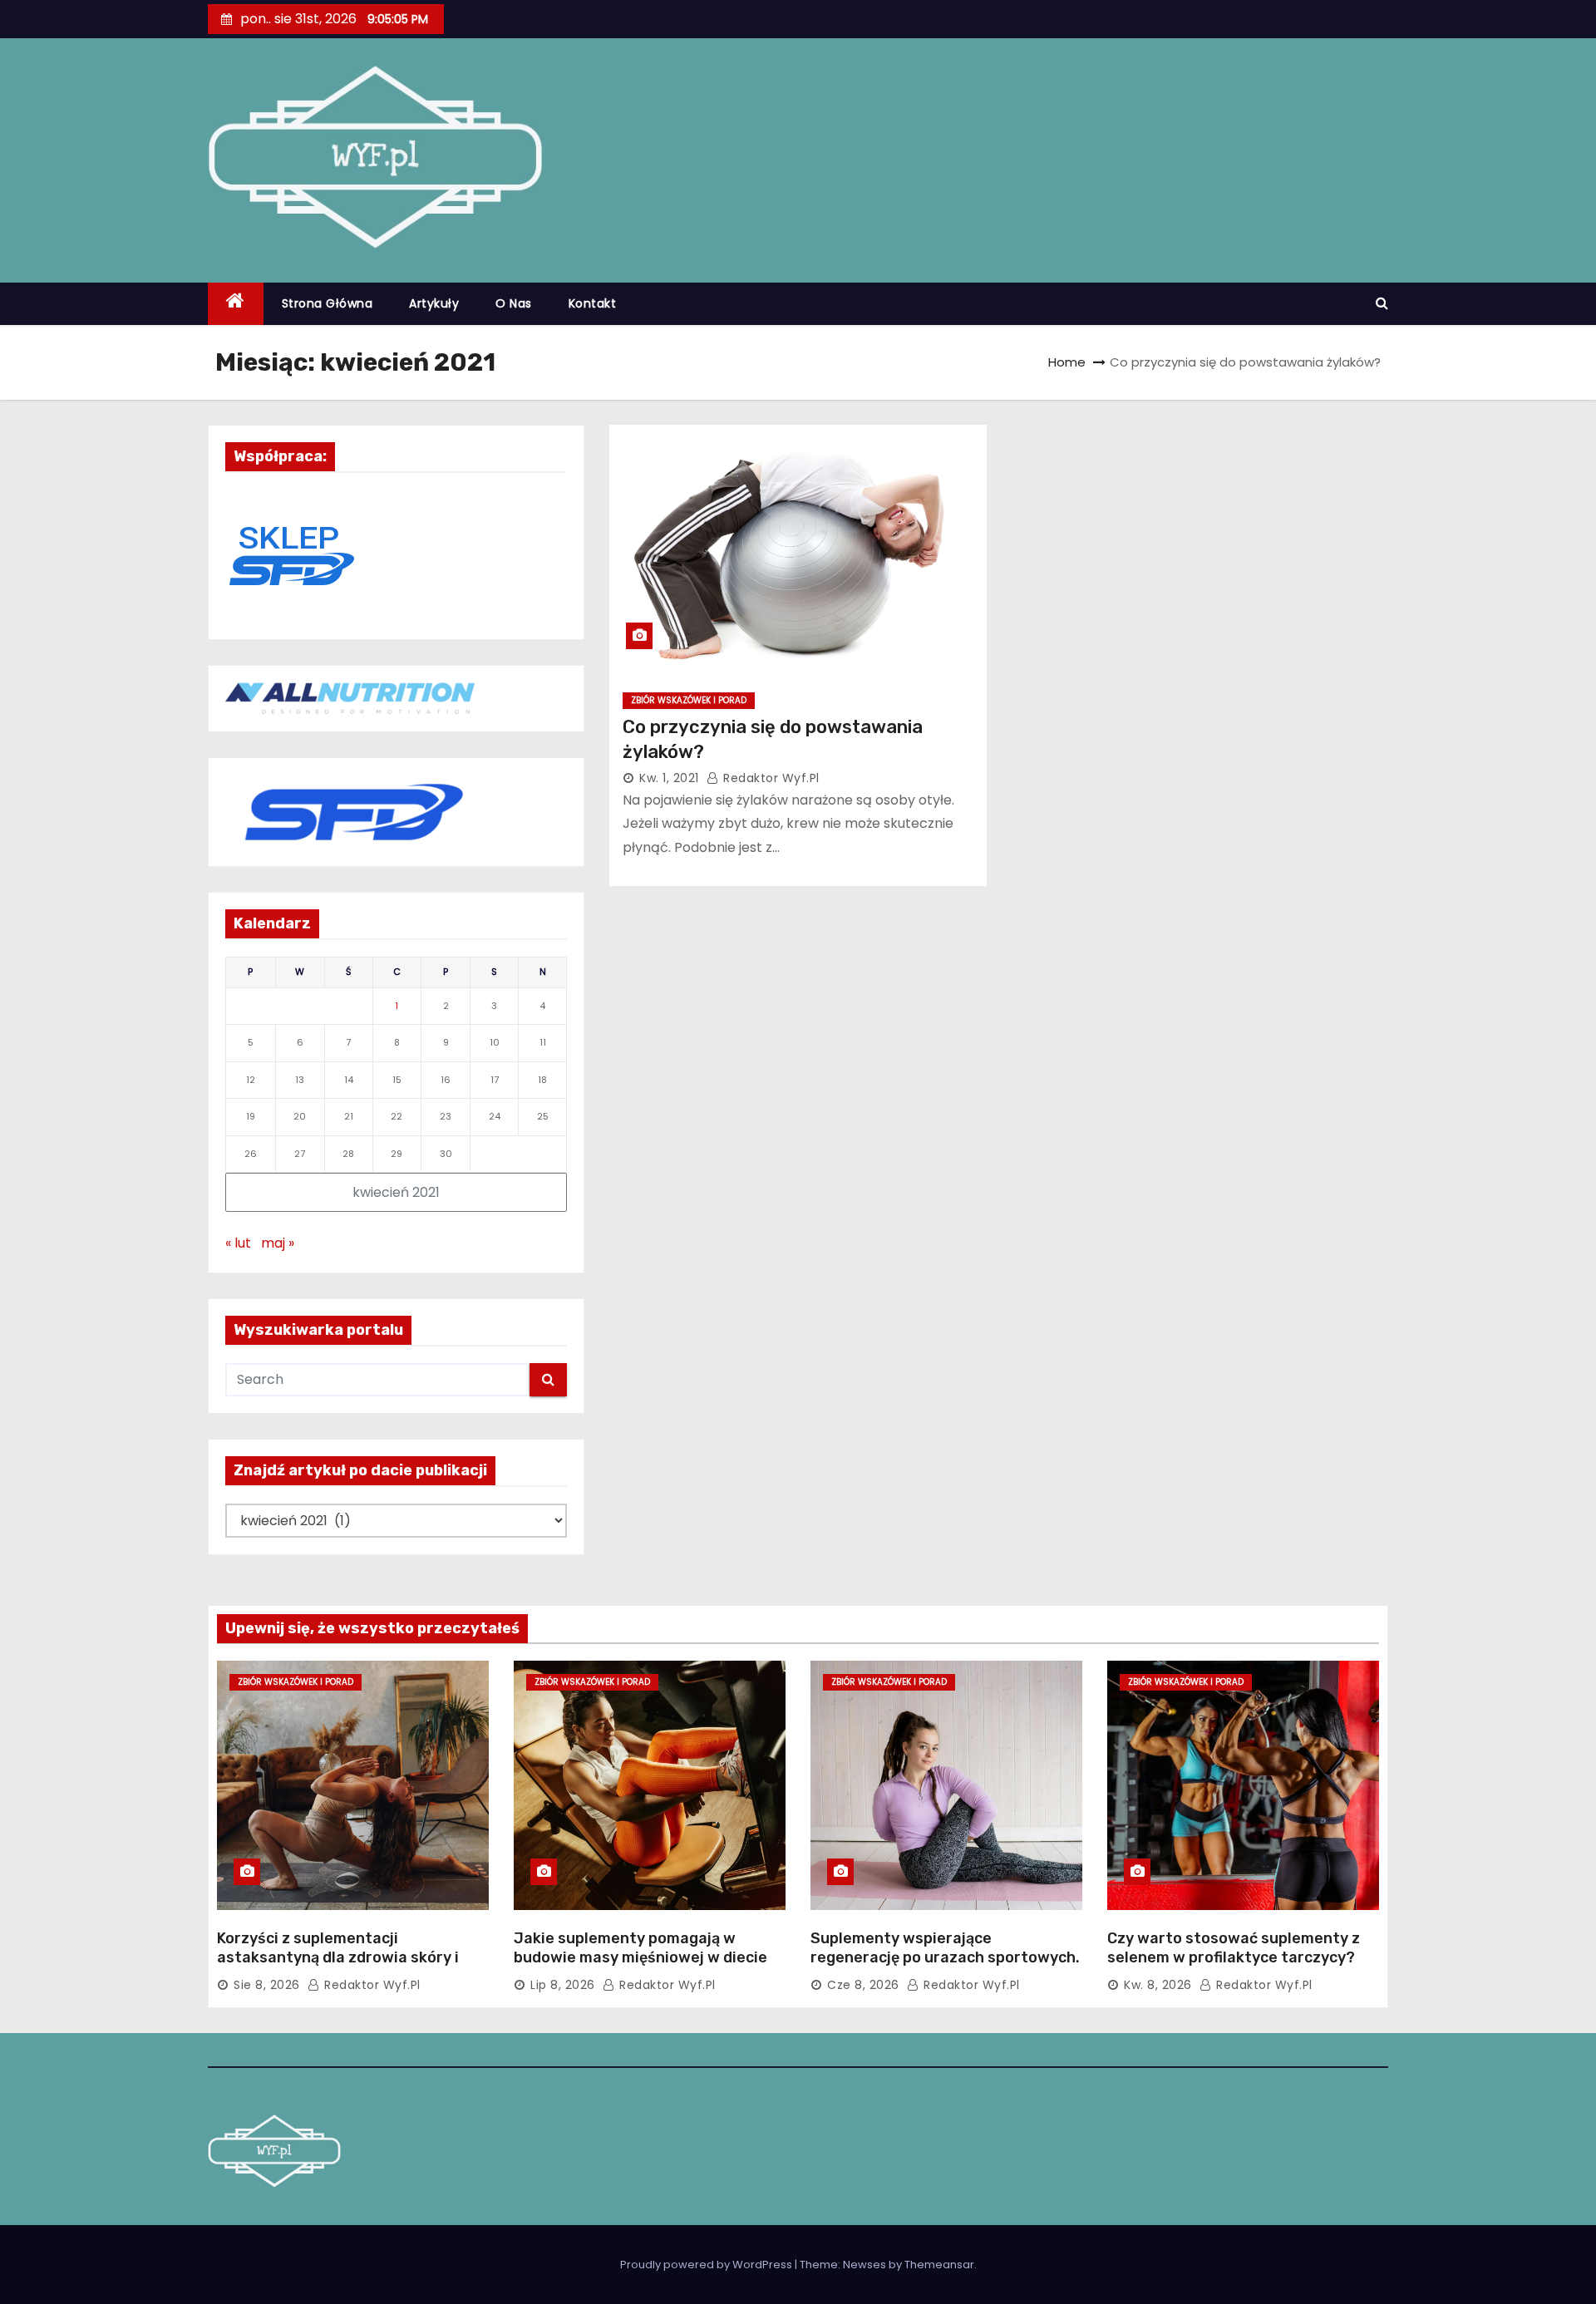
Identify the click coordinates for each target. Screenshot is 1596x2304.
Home (1067, 362)
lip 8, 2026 (563, 1985)
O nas (514, 303)
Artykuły (434, 303)
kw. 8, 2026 (1158, 1985)
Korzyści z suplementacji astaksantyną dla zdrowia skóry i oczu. (338, 1958)
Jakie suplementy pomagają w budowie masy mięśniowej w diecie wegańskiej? (640, 1958)
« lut (238, 1243)
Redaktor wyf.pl (770, 778)
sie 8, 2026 (267, 1985)
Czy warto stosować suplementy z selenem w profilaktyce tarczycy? (1234, 1948)
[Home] (236, 304)
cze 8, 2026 (863, 1985)
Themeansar (939, 2265)
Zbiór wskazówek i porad (689, 700)
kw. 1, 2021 (669, 778)
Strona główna (328, 303)
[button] (1382, 303)
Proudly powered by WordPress (707, 2265)
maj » (278, 1243)
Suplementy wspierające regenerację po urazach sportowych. (945, 1948)
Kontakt (593, 303)
